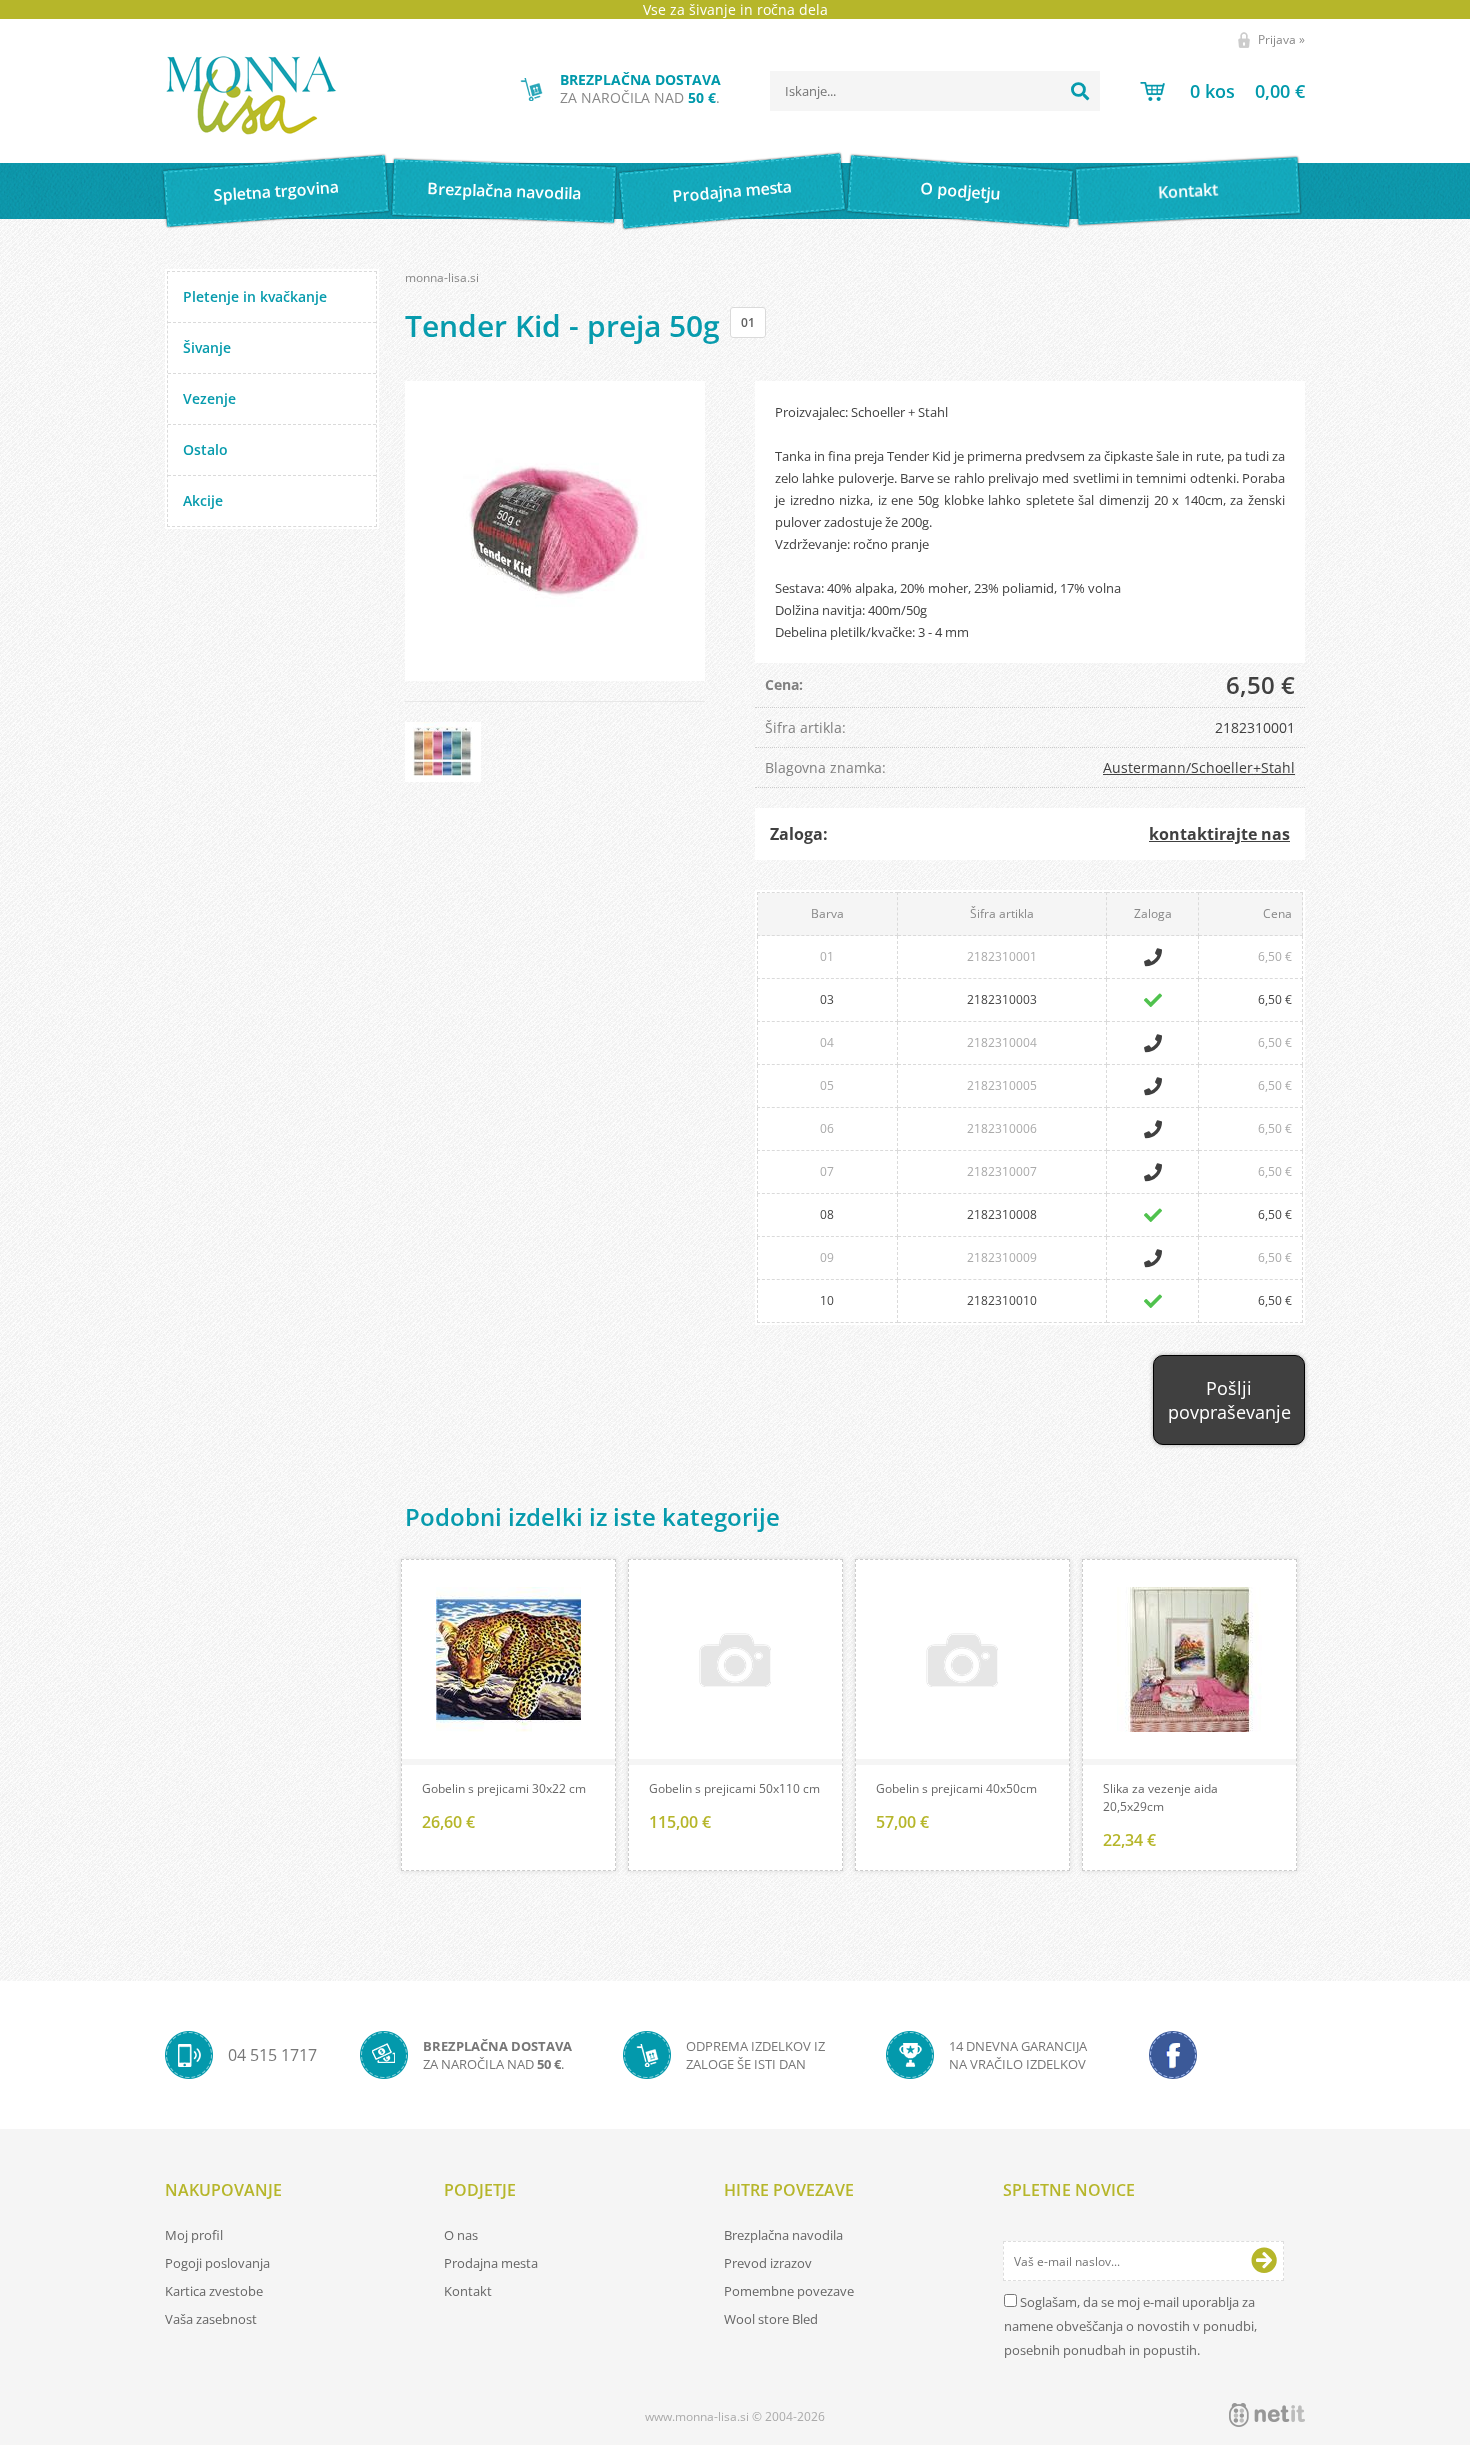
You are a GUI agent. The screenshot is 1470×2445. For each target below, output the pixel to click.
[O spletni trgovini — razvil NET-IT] (1267, 2415)
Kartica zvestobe (214, 2291)
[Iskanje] (1080, 91)
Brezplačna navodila (504, 190)
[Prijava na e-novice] (1264, 2261)
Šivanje (207, 347)
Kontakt (1188, 190)
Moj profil (194, 2235)
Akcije (203, 500)
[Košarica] (1222, 91)
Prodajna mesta (731, 191)
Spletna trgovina (276, 191)
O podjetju (959, 191)
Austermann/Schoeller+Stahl (1199, 767)
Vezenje (209, 398)
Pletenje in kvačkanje (255, 296)
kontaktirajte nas (1219, 834)
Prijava (1281, 39)
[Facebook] (1173, 2055)
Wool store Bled (771, 2319)
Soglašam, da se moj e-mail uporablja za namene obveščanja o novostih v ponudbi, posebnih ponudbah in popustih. (1130, 2326)
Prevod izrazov (768, 2263)
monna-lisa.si (442, 277)
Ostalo (205, 449)
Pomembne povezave (789, 2291)
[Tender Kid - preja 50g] (555, 531)
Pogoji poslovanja (217, 2263)
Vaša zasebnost (211, 2319)
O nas (461, 2235)
